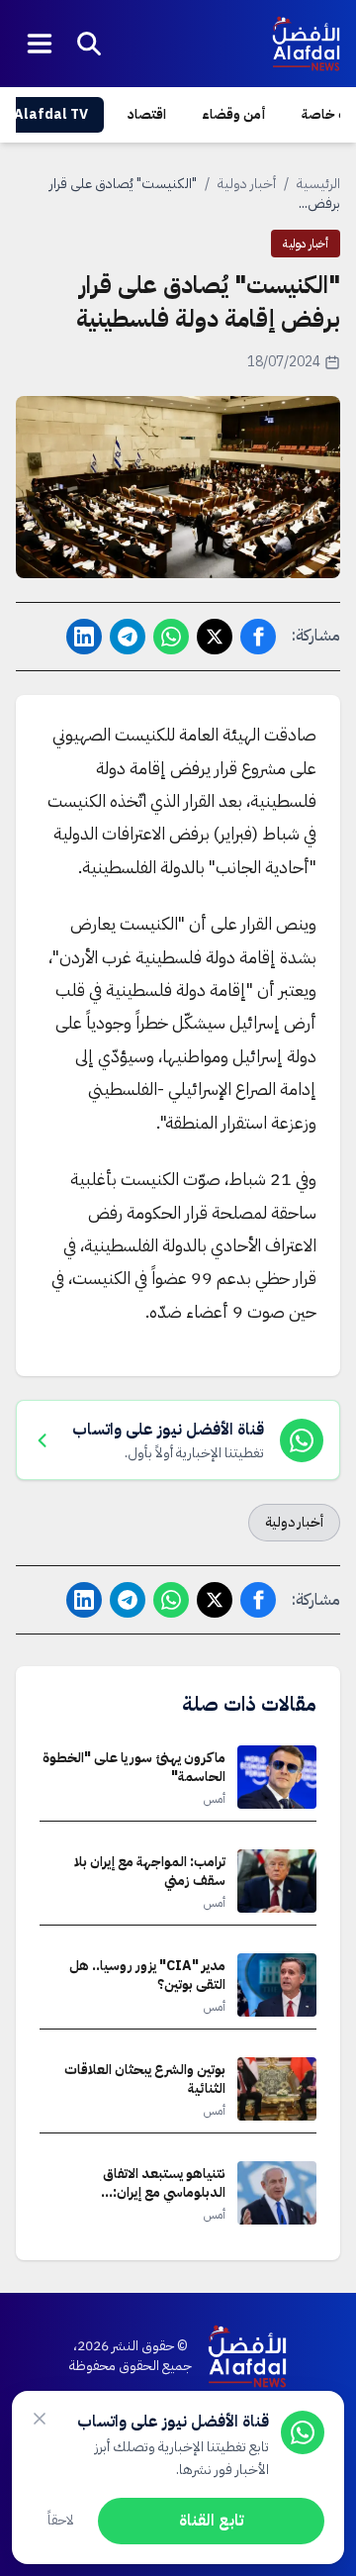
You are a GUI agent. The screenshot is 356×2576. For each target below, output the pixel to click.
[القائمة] (40, 44)
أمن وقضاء (234, 114)
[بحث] (89, 44)
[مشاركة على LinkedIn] (84, 637)
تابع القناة (211, 2521)
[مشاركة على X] (215, 637)
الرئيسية (318, 184)
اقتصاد (147, 114)
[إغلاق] (40, 2419)
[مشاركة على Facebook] (258, 637)
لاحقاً (61, 2520)
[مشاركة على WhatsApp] (171, 637)
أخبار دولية (247, 184)
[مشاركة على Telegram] (128, 637)
